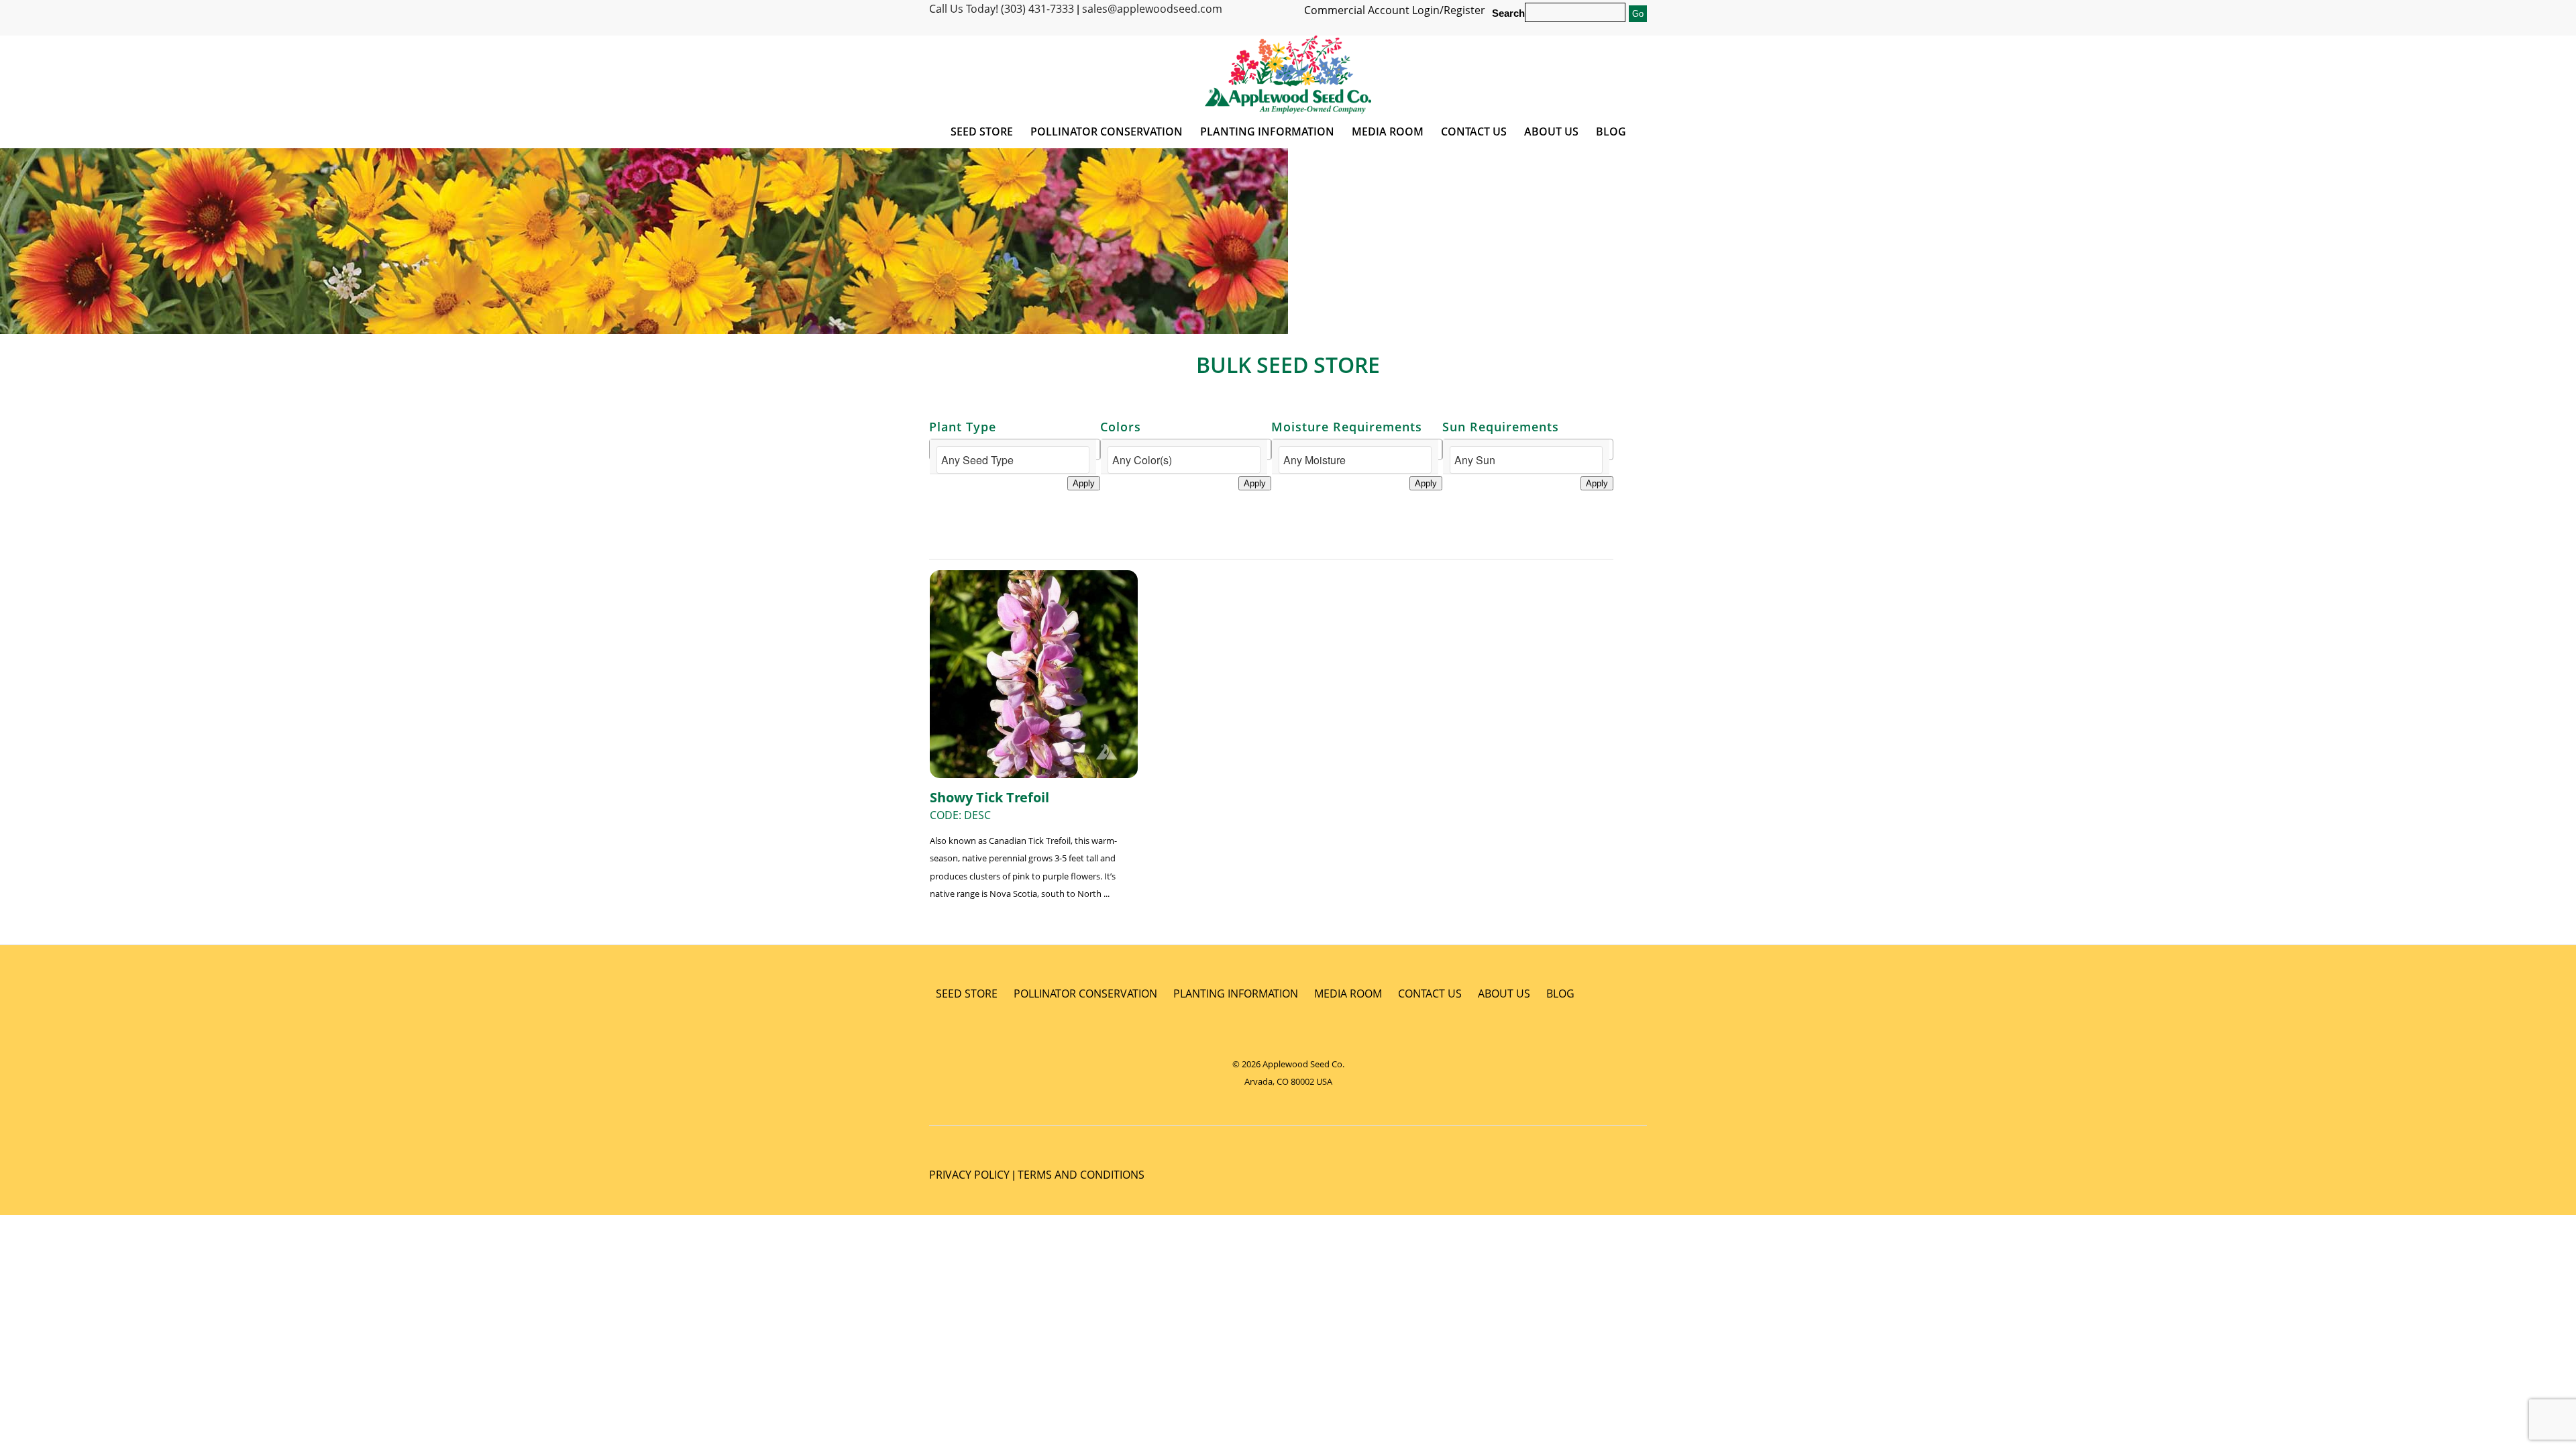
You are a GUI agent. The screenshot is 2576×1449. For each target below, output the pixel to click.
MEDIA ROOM (1348, 994)
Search (1508, 13)
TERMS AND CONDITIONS (1081, 1175)
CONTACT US (1430, 994)
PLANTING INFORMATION (1236, 994)
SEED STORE (967, 994)
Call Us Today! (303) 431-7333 (1002, 9)
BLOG (1560, 994)
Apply (1084, 483)
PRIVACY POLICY (969, 1175)
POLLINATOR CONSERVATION (1085, 994)
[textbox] (1013, 460)
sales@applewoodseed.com (1152, 9)
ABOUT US (1504, 994)
